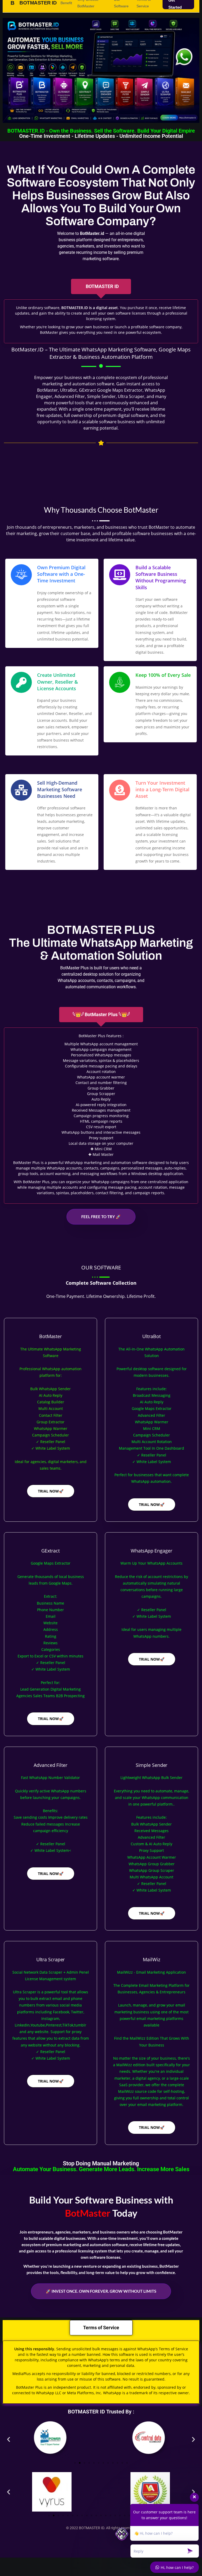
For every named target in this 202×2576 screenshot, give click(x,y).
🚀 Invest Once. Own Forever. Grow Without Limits (101, 2291)
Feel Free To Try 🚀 (101, 1217)
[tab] (101, 286)
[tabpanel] (101, 321)
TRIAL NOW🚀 (51, 1491)
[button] (9, 2439)
